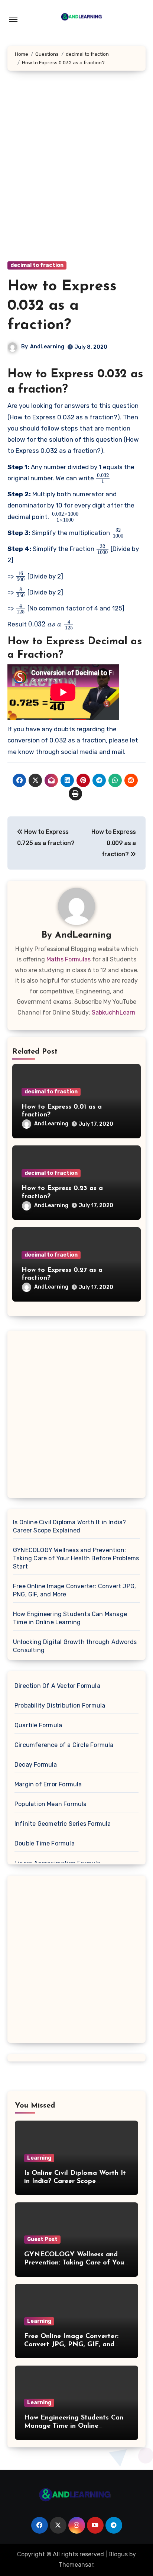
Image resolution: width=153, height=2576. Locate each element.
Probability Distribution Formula (60, 1705)
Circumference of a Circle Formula (64, 1745)
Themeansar (76, 2565)
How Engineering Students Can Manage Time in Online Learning (70, 1618)
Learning (39, 2158)
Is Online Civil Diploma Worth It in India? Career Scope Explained (69, 1526)
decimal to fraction (37, 265)
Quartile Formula (38, 1725)
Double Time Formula (45, 1843)
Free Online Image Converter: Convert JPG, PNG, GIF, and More (74, 1590)
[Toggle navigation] (13, 19)
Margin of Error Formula (48, 1784)
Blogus (118, 2554)
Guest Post (42, 2239)
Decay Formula (36, 1765)
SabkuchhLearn (114, 1013)
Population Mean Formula (51, 1804)
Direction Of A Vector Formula (57, 1686)
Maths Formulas (69, 959)
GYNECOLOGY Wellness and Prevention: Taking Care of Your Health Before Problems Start (76, 1558)
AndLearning (47, 347)
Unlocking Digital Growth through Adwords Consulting (75, 1646)
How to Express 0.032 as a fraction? (62, 306)
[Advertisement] (76, 173)
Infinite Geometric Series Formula (63, 1824)
